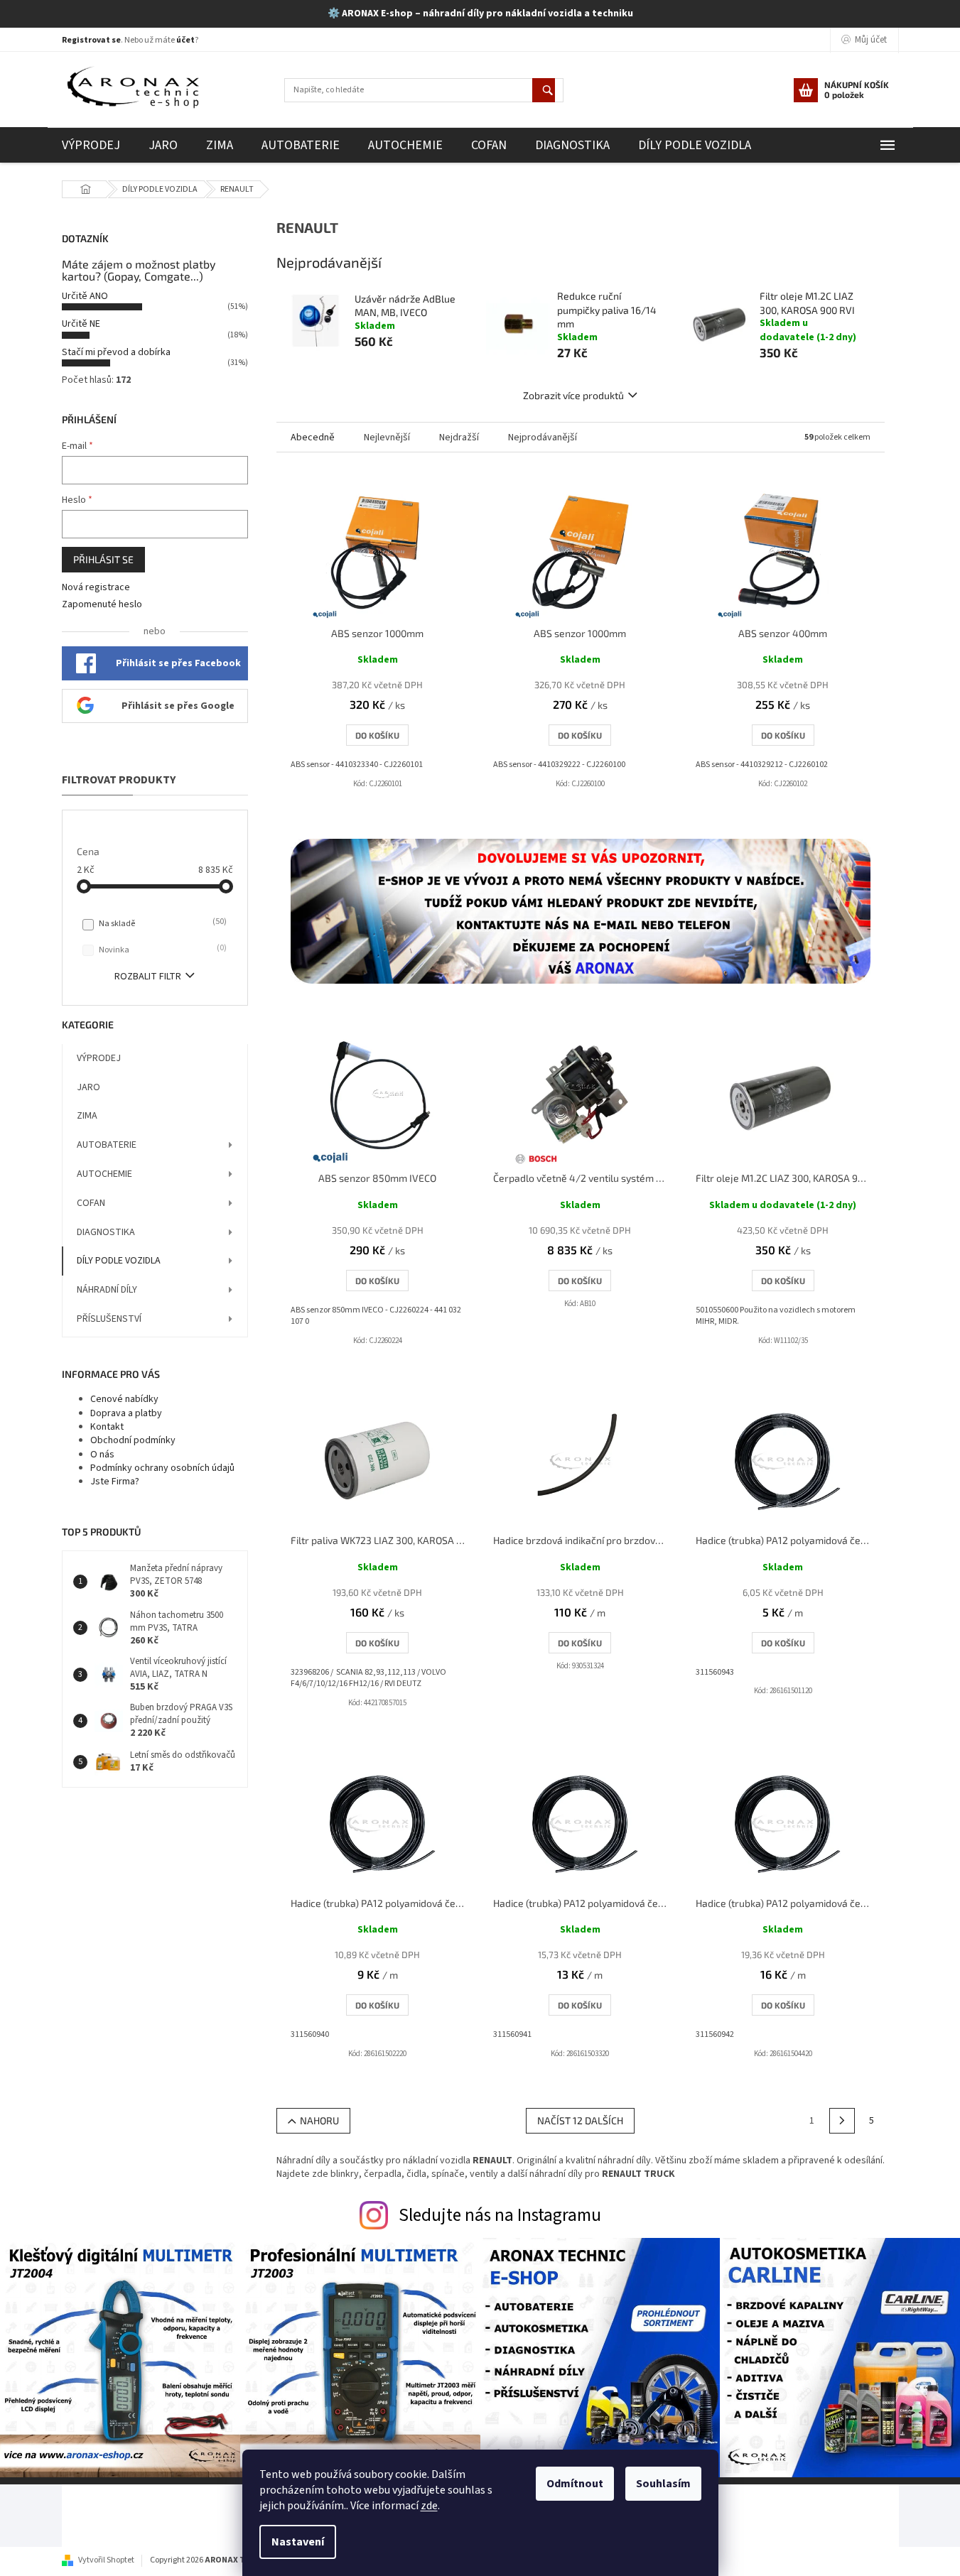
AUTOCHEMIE (104, 1174)
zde (429, 2506)
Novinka (161, 950)
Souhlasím (663, 2484)
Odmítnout (575, 2484)
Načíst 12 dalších (580, 2120)
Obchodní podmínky (133, 1440)
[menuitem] (91, 145)
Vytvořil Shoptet (106, 2560)
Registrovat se (91, 40)
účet (185, 40)
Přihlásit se (103, 559)
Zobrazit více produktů (573, 395)
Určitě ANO (85, 296)
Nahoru (319, 2120)
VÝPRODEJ (99, 1058)
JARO (88, 1087)
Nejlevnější (387, 438)
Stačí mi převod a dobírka (116, 352)
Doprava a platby (126, 1413)
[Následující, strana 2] (842, 2121)
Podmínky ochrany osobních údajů (162, 1468)
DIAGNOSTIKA (106, 1232)
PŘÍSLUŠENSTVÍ (109, 1319)
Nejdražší (459, 438)
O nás (102, 1455)
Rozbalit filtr (148, 977)
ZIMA (87, 1116)
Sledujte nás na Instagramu (500, 2215)
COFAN (91, 1203)
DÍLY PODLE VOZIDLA (119, 1261)
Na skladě (161, 923)
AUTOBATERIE (107, 1145)
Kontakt (107, 1427)
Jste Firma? (115, 1482)
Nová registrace (96, 588)
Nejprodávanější (543, 438)
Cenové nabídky (124, 1399)
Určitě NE (81, 324)
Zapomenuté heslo (102, 605)
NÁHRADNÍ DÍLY (107, 1290)
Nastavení (298, 2542)
